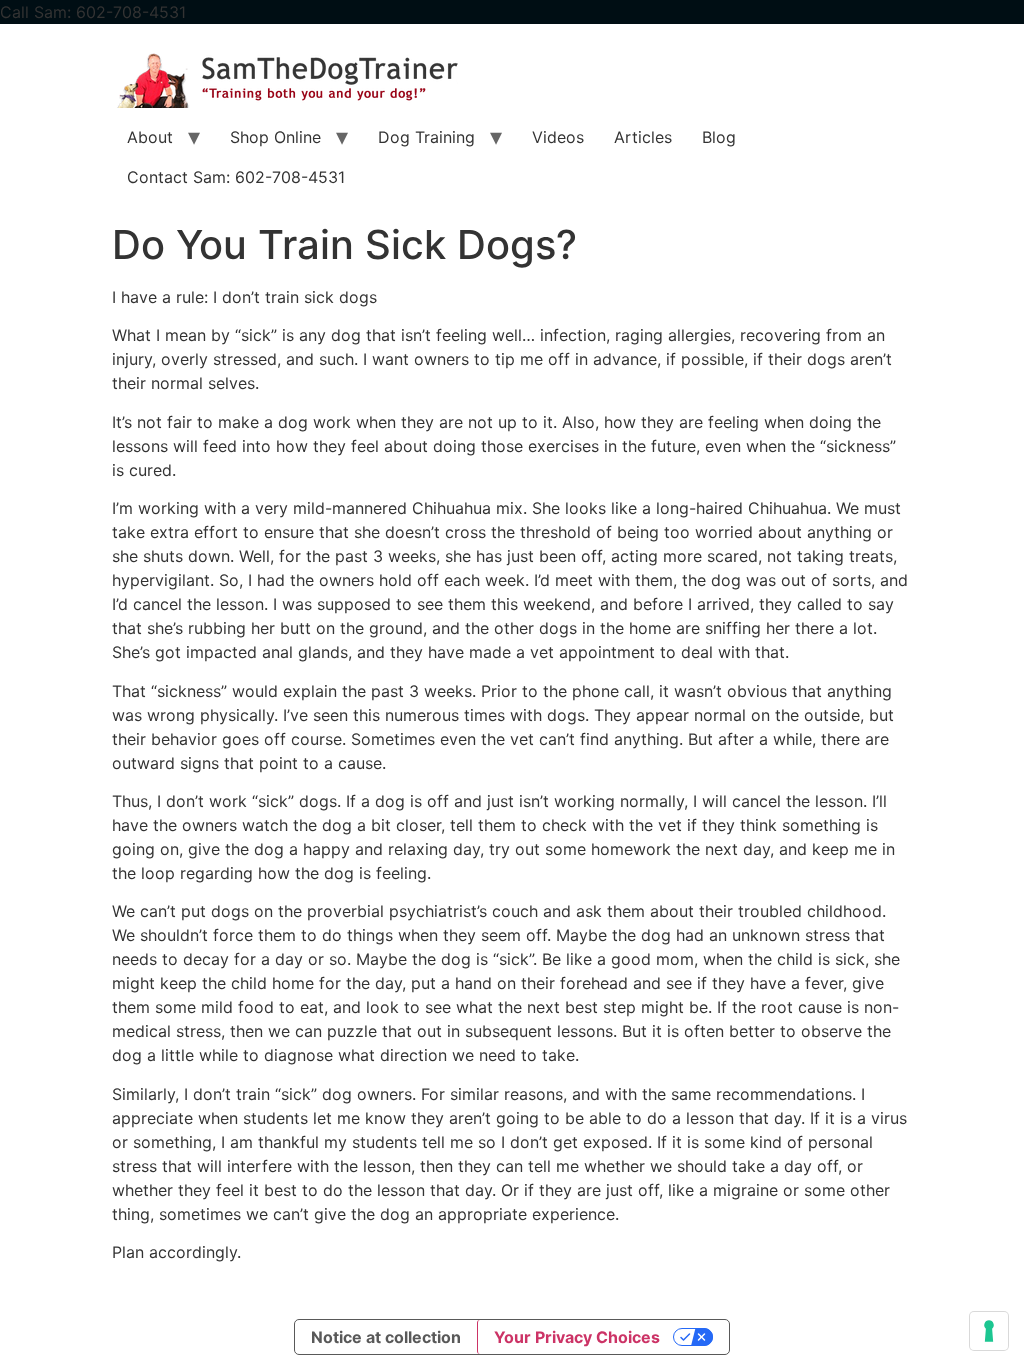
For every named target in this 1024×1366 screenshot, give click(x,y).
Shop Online (275, 137)
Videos (558, 137)
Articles (643, 137)
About (150, 137)
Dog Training (426, 137)
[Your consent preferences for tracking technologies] (989, 1331)
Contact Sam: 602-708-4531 (236, 177)
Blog (719, 137)
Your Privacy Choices (577, 1337)
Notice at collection (386, 1337)
